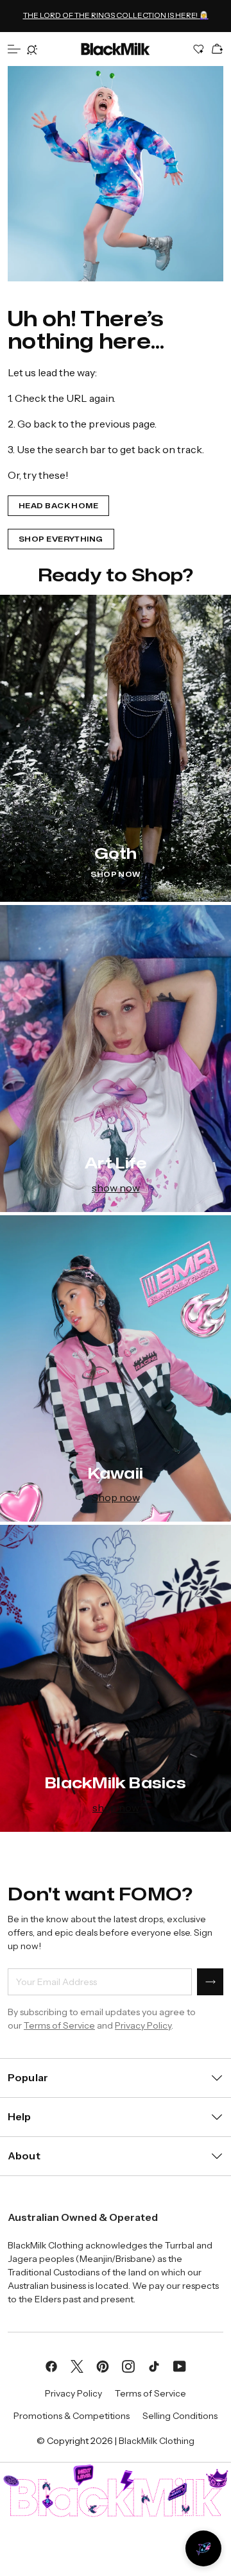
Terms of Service (59, 2025)
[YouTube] (180, 2366)
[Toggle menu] (14, 49)
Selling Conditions (180, 2416)
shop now (116, 1807)
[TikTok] (154, 2366)
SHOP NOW (116, 875)
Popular (28, 2077)
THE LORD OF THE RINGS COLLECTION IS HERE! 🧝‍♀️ (116, 15)
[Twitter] (77, 2366)
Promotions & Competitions (72, 2416)
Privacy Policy (143, 2025)
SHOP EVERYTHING (61, 539)
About (24, 2156)
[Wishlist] (199, 49)
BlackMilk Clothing (157, 2441)
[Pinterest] (103, 2366)
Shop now (116, 1497)
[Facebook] (51, 2366)
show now (116, 1188)
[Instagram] (128, 2366)
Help (20, 2116)
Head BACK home (58, 506)
